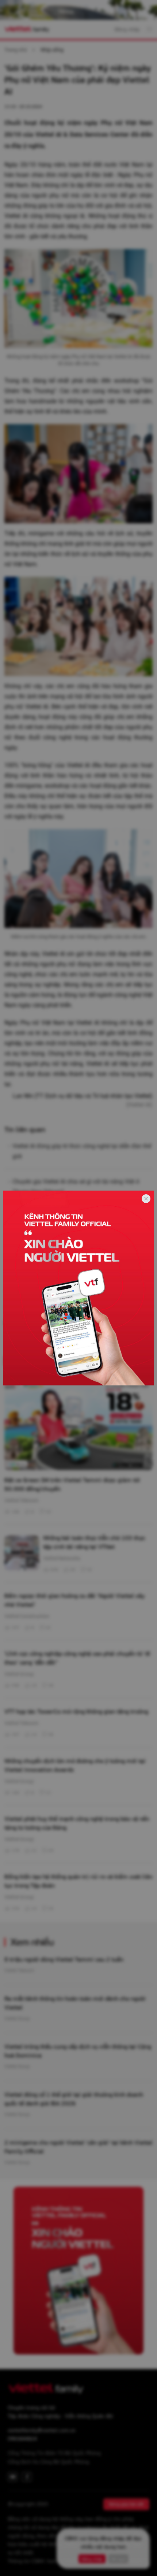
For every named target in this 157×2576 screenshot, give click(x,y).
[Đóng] (146, 1199)
